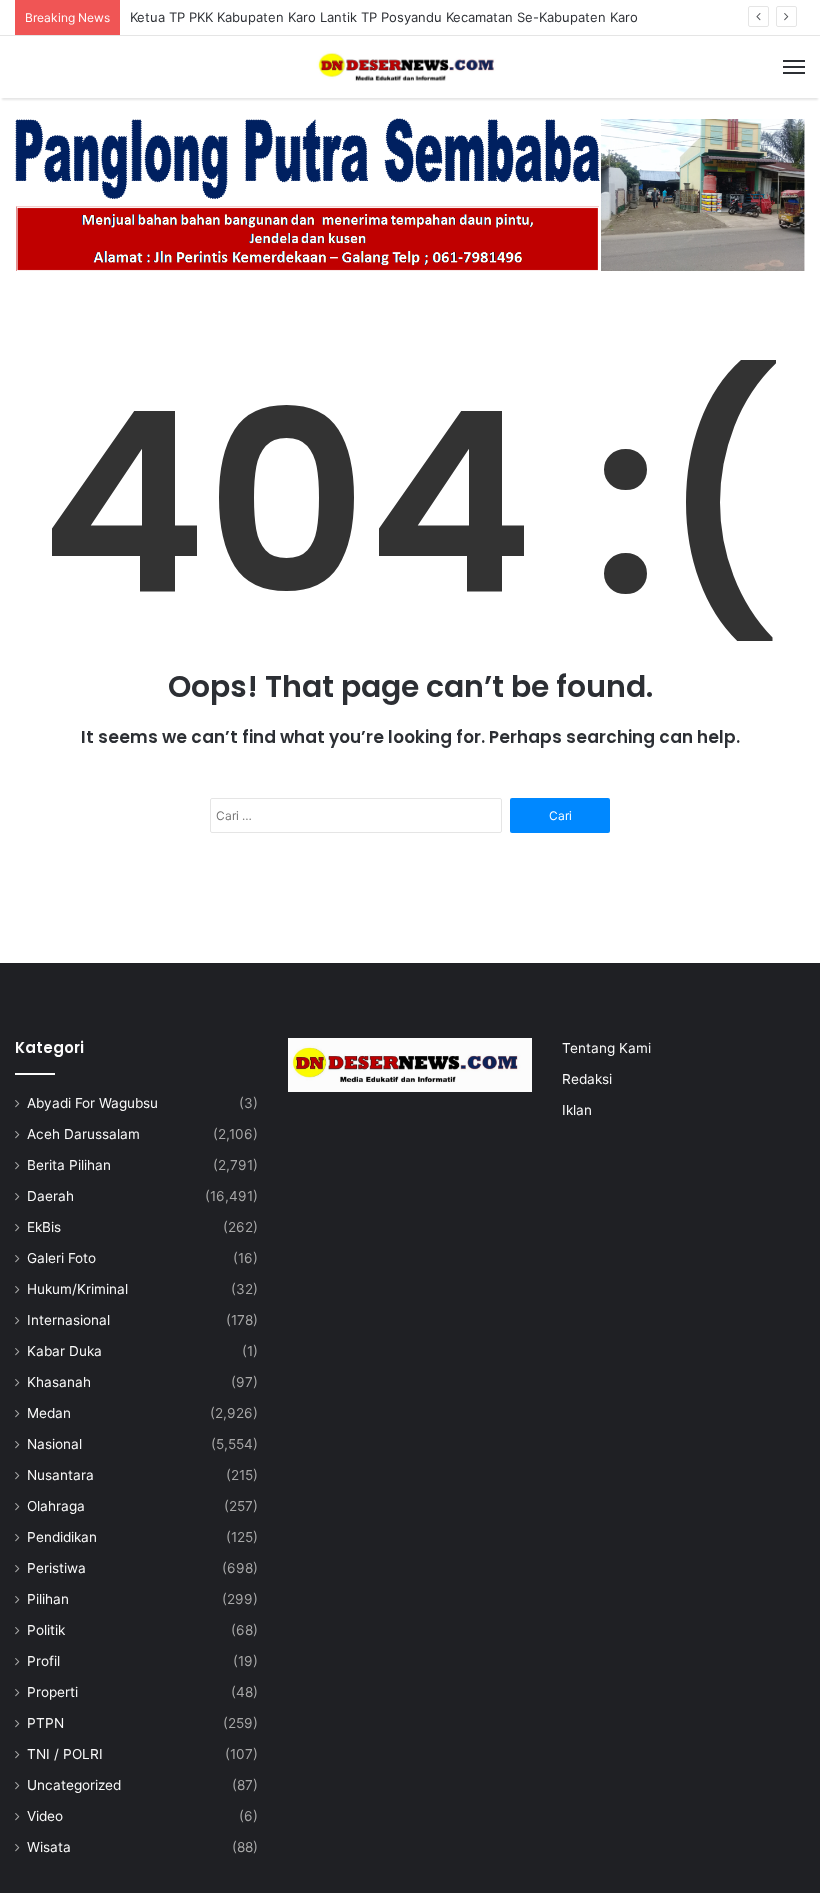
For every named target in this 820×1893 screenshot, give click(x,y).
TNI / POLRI (65, 1754)
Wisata (49, 1847)
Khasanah (59, 1382)
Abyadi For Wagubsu (92, 1103)
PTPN (45, 1723)
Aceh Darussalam (83, 1134)
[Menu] (794, 67)
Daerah (50, 1196)
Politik (46, 1630)
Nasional (54, 1444)
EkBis (44, 1227)
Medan (49, 1413)
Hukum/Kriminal (77, 1289)
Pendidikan (62, 1537)
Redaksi (587, 1079)
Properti (52, 1692)
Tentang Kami (606, 1048)
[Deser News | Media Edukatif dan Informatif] (410, 67)
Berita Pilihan (69, 1165)
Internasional (68, 1320)
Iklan (577, 1110)
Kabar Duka (64, 1351)
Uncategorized (74, 1785)
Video (45, 1816)
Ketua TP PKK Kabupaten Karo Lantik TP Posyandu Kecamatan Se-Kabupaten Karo (384, 17)
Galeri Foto (61, 1258)
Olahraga (56, 1506)
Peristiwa (56, 1568)
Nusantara (60, 1475)
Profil (43, 1661)
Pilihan (48, 1599)
